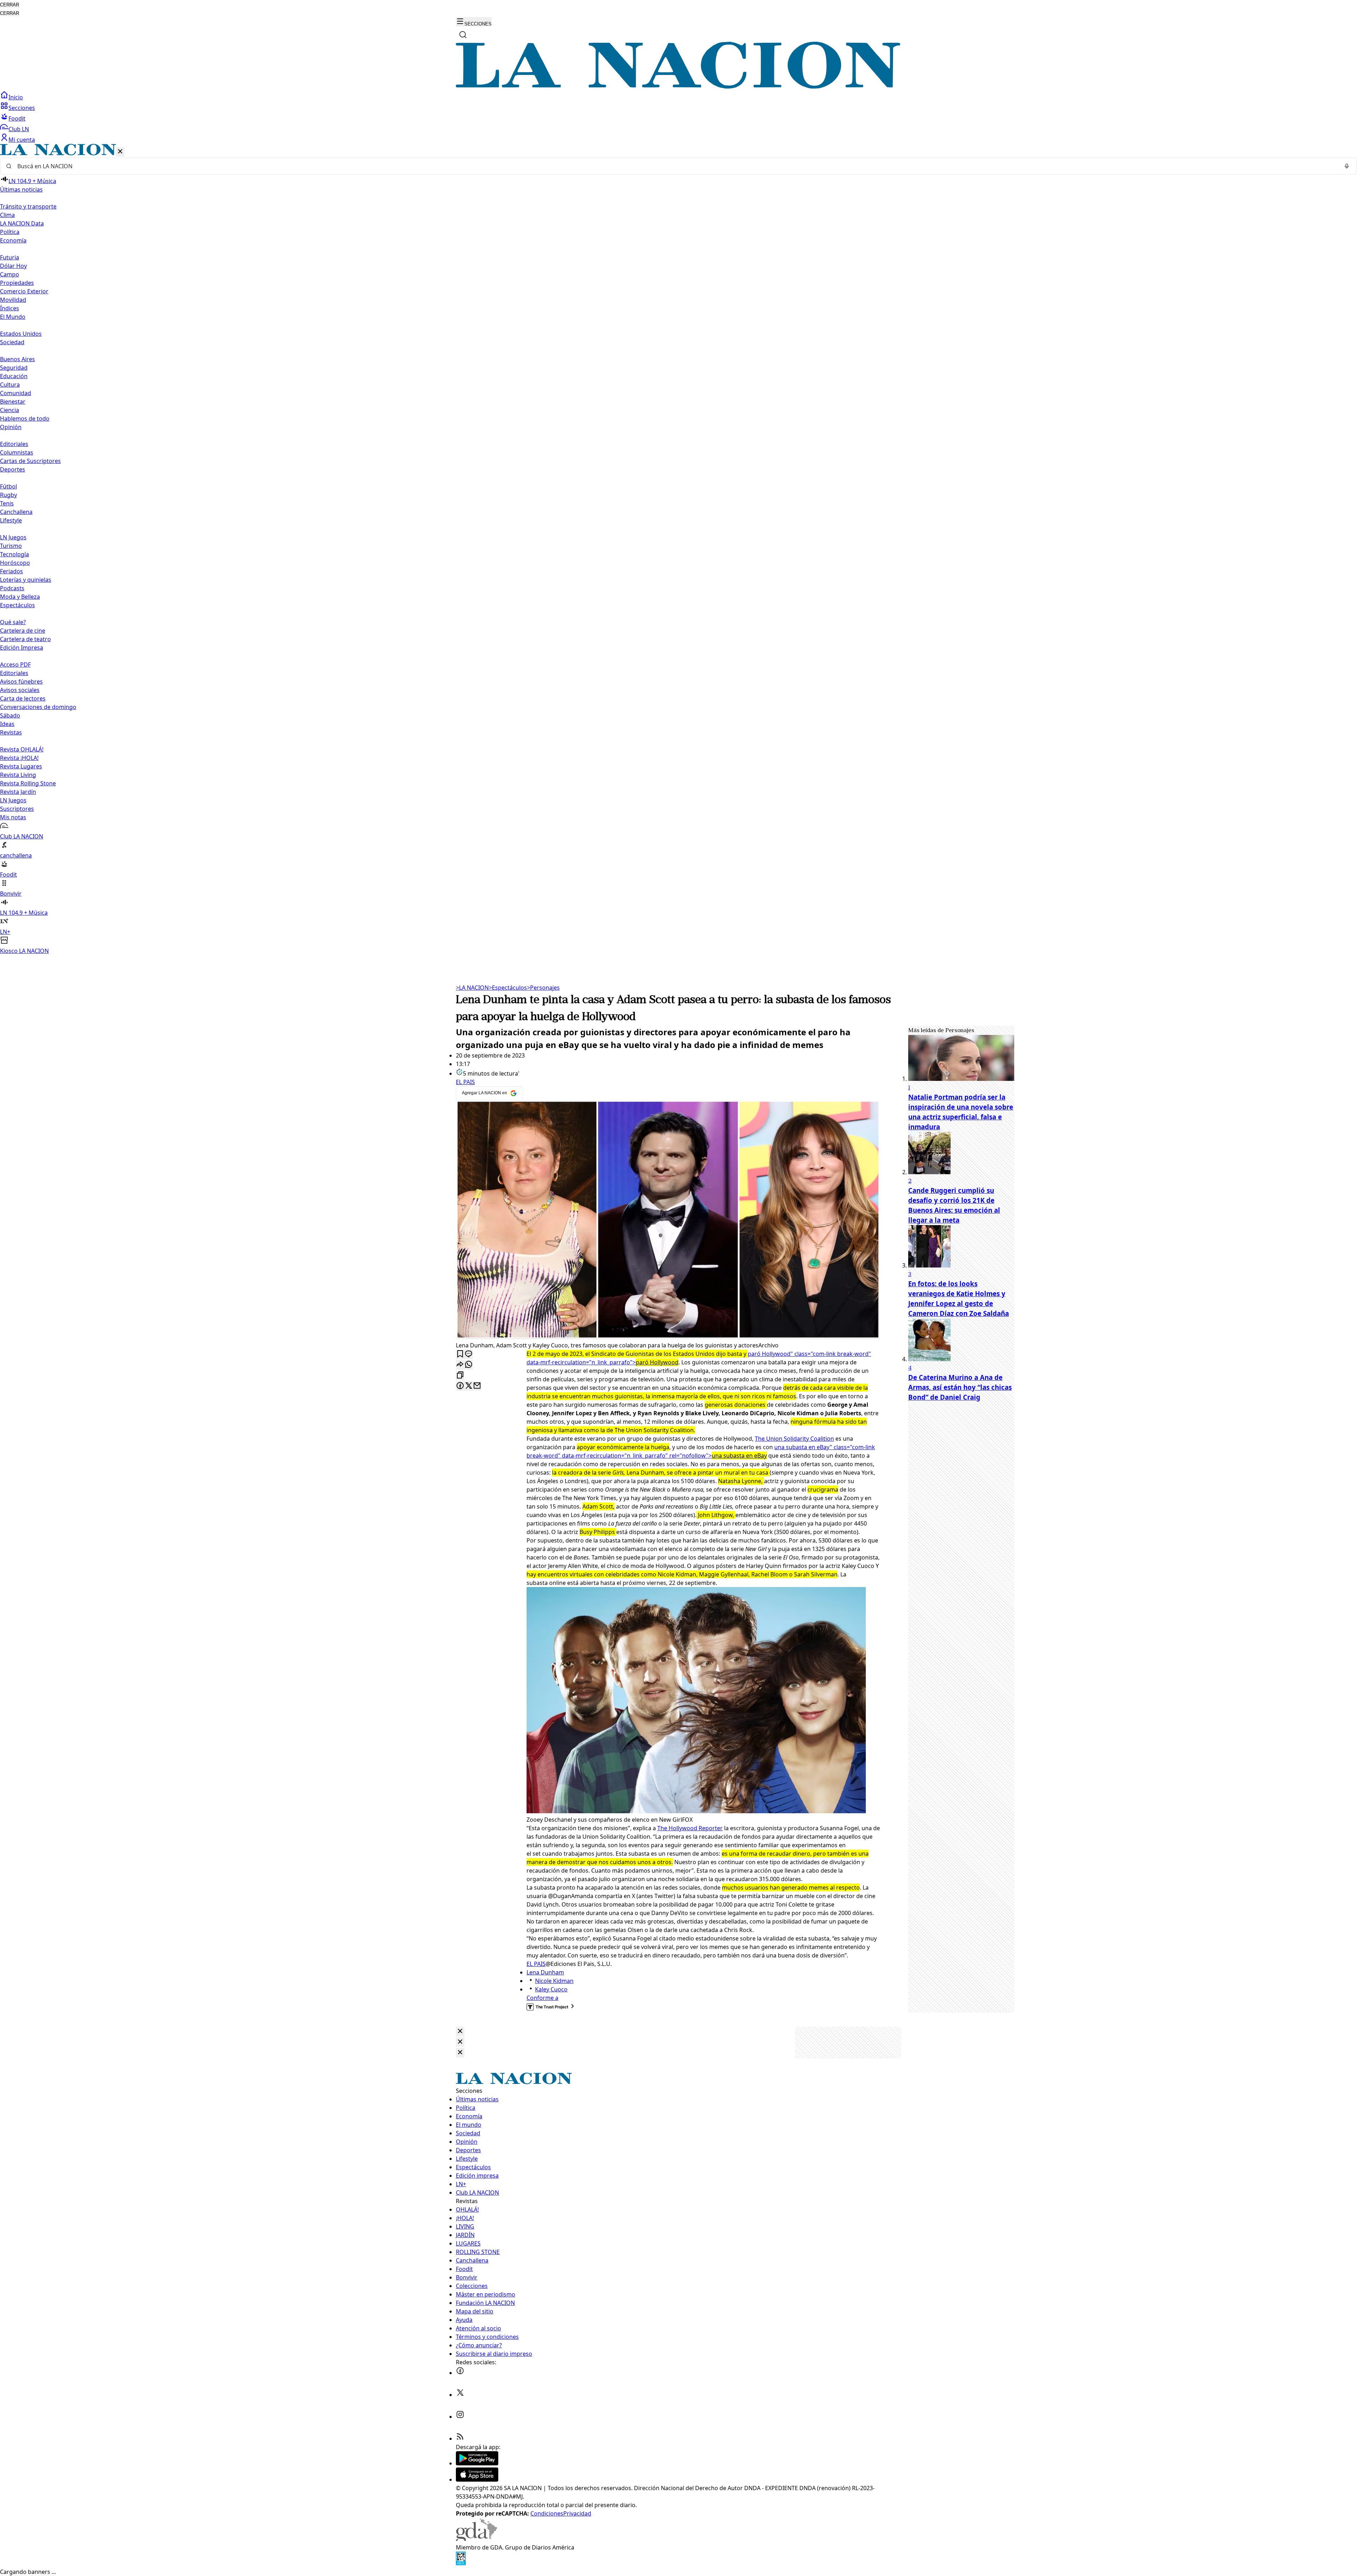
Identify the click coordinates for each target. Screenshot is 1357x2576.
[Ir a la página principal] (678, 87)
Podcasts (12, 588)
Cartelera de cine (23, 631)
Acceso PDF (15, 665)
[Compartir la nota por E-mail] (477, 1386)
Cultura (10, 385)
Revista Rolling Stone (28, 783)
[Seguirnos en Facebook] (460, 2373)
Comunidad (16, 393)
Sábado (10, 715)
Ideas (7, 724)
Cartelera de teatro (25, 639)
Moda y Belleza (20, 597)
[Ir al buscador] (463, 35)
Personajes (543, 988)
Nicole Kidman (554, 1981)
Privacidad (577, 2513)
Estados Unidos (21, 334)
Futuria (10, 257)
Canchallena (16, 512)
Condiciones (547, 2513)
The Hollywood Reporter (690, 1828)
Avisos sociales (20, 690)
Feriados (11, 571)
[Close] (460, 2031)
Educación (14, 376)
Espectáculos (508, 988)
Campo (10, 274)
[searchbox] (676, 166)
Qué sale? (13, 622)
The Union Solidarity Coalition (794, 1439)
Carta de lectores (23, 698)
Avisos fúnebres (21, 681)
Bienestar (13, 402)
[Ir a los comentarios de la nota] (469, 1354)
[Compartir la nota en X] (469, 1386)
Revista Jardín (18, 792)
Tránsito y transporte (28, 206)
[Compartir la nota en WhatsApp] (469, 1365)
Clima (7, 215)
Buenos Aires (17, 359)
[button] (678, 549)
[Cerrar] (120, 152)
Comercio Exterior (24, 291)
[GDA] (476, 2539)
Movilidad (13, 300)
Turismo (11, 546)
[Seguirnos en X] (460, 2395)
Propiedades (17, 283)
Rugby (8, 495)
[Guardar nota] (460, 1354)
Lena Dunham (545, 1972)
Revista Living (18, 775)
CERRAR (10, 5)
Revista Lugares (21, 766)
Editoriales (14, 444)
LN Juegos (13, 537)
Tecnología (14, 554)
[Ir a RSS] (460, 2439)
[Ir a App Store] (477, 2480)
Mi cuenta (22, 140)
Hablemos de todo (25, 418)
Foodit (17, 118)
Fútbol (8, 486)
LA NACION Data (22, 223)
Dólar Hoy (13, 266)
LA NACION (472, 988)
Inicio (16, 97)
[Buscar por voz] (1347, 166)
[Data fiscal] (461, 2563)
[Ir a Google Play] (477, 2463)
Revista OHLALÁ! (22, 749)
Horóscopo (15, 563)
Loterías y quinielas (26, 580)
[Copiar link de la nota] (460, 1375)
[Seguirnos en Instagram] (460, 2417)
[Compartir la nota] (460, 1365)
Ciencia (10, 410)
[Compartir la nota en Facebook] (460, 1386)
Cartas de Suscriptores (30, 461)
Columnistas (17, 452)
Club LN (19, 129)
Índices (10, 308)
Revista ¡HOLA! (19, 758)
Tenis (7, 503)
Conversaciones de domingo (38, 707)
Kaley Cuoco (551, 1989)
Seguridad (14, 368)
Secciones (22, 108)
